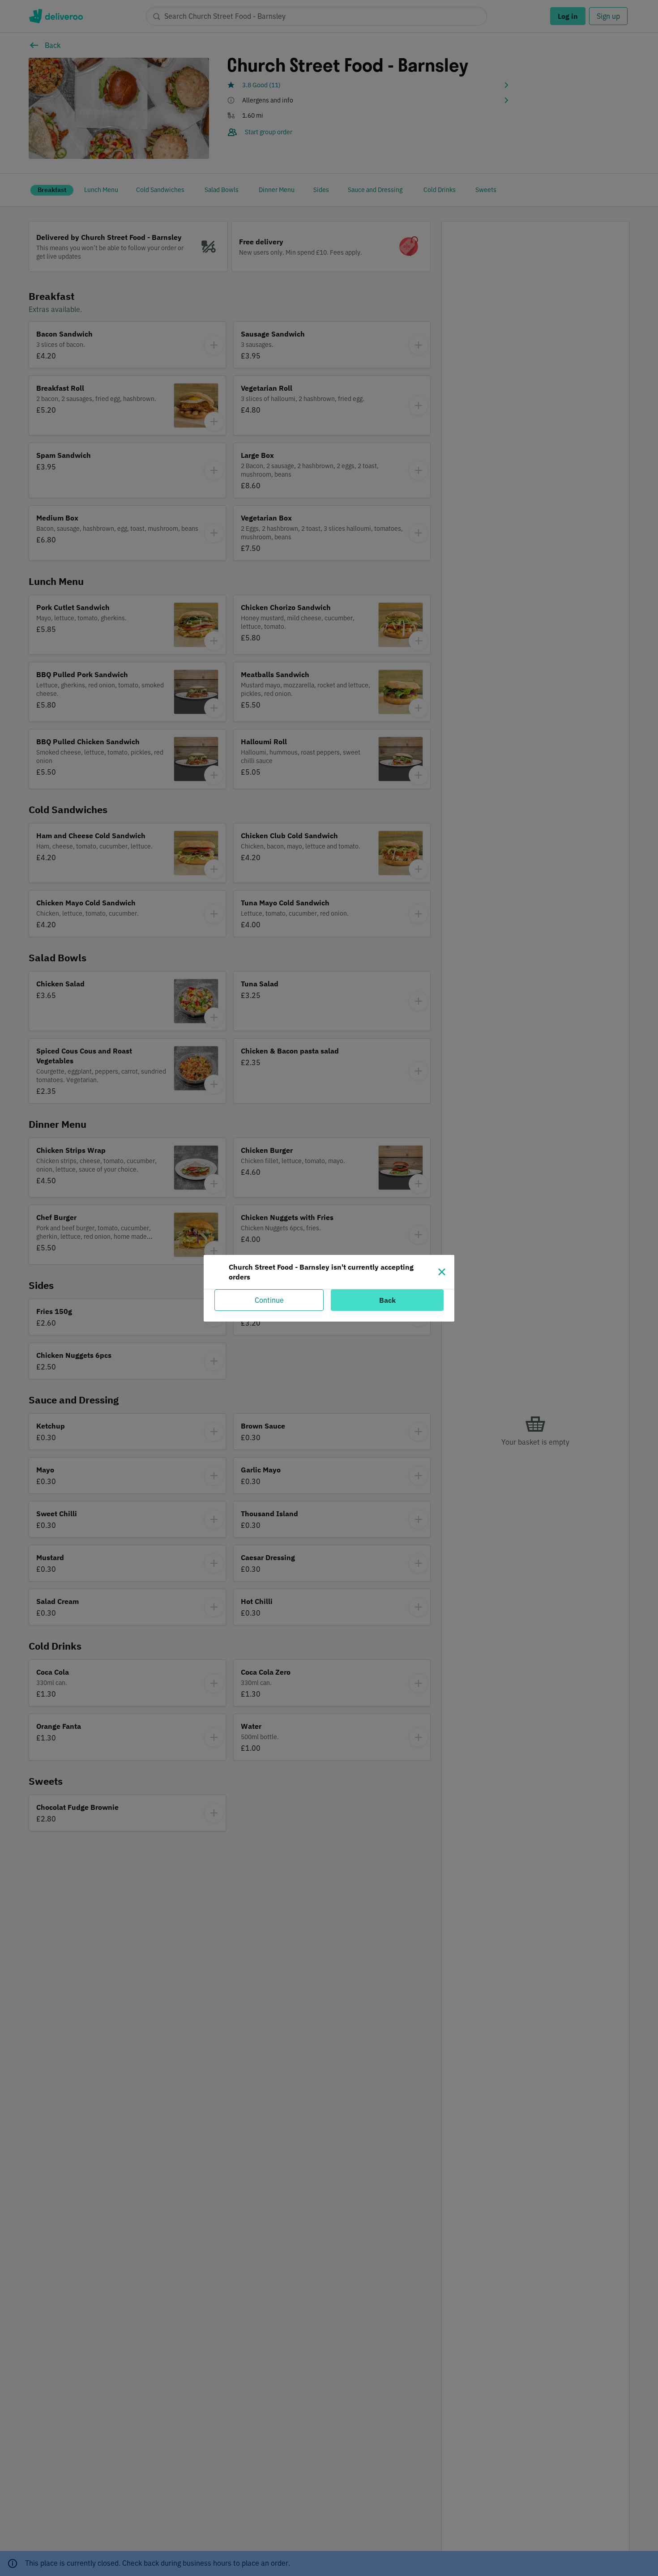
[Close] (442, 1272)
